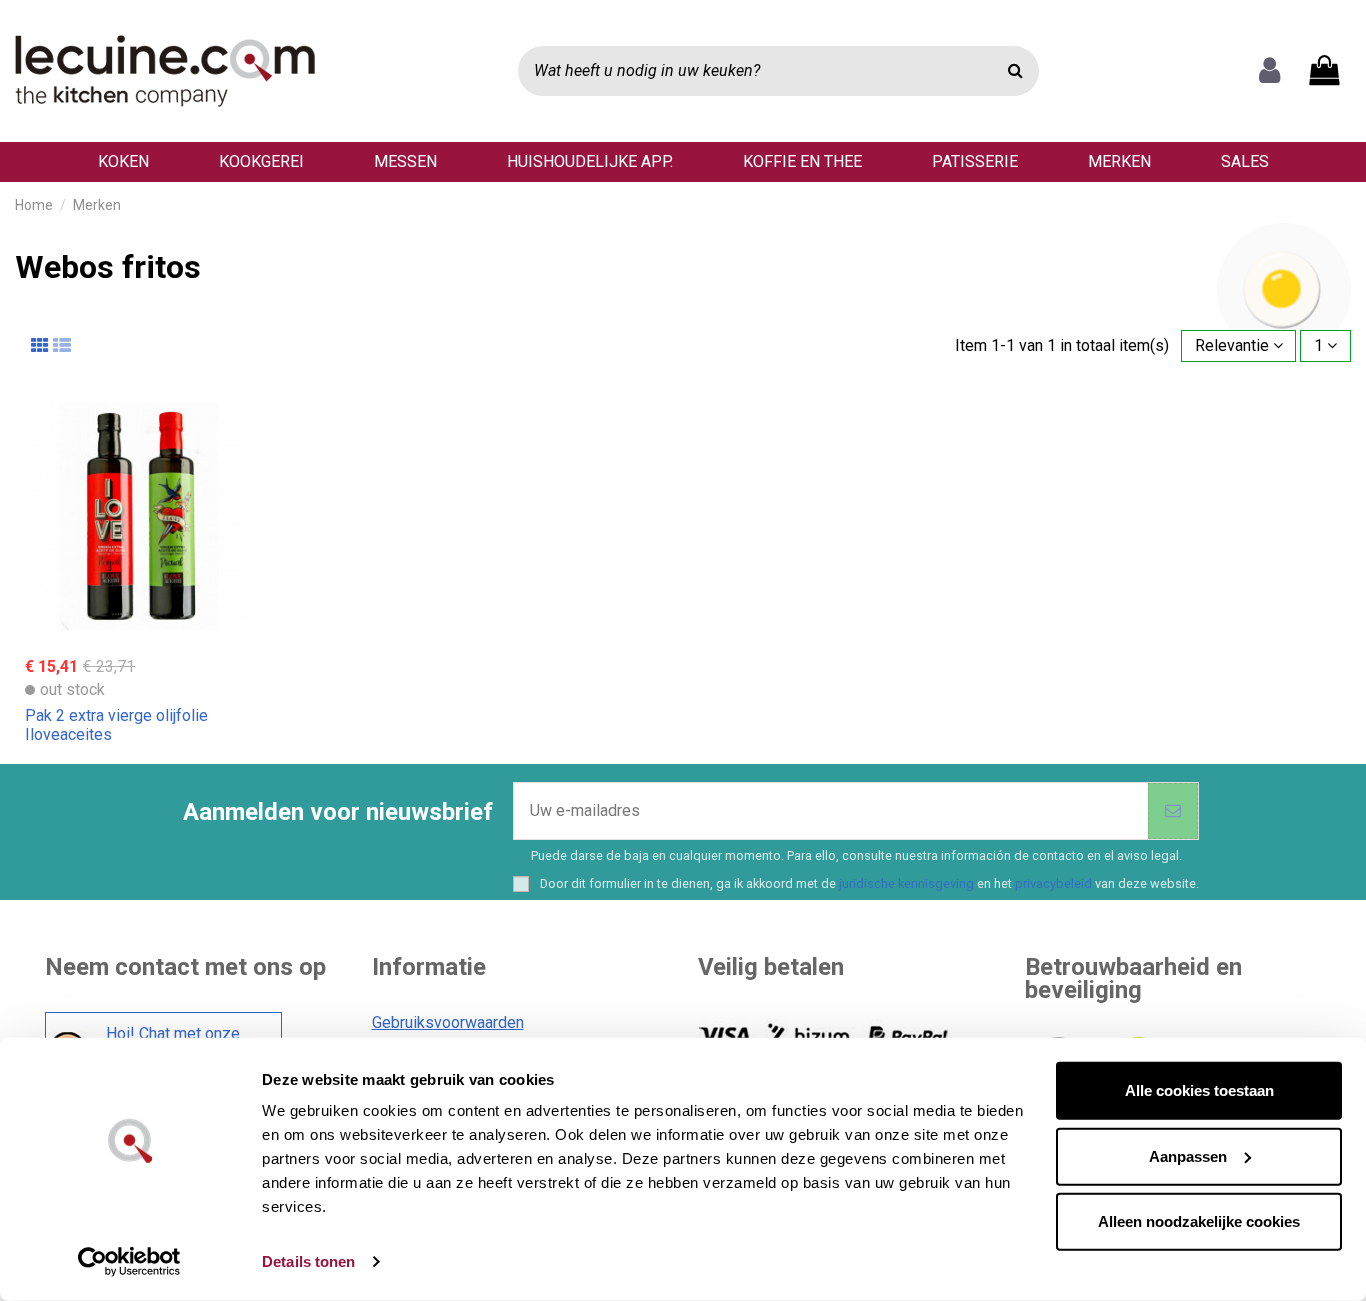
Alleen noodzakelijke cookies (1199, 1221)
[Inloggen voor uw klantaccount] (1269, 71)
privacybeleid (1053, 883)
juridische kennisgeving (906, 883)
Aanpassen (1188, 1155)
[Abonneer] (1173, 811)
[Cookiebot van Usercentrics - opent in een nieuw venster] (129, 1262)
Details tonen (308, 1261)
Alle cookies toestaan (1199, 1090)
